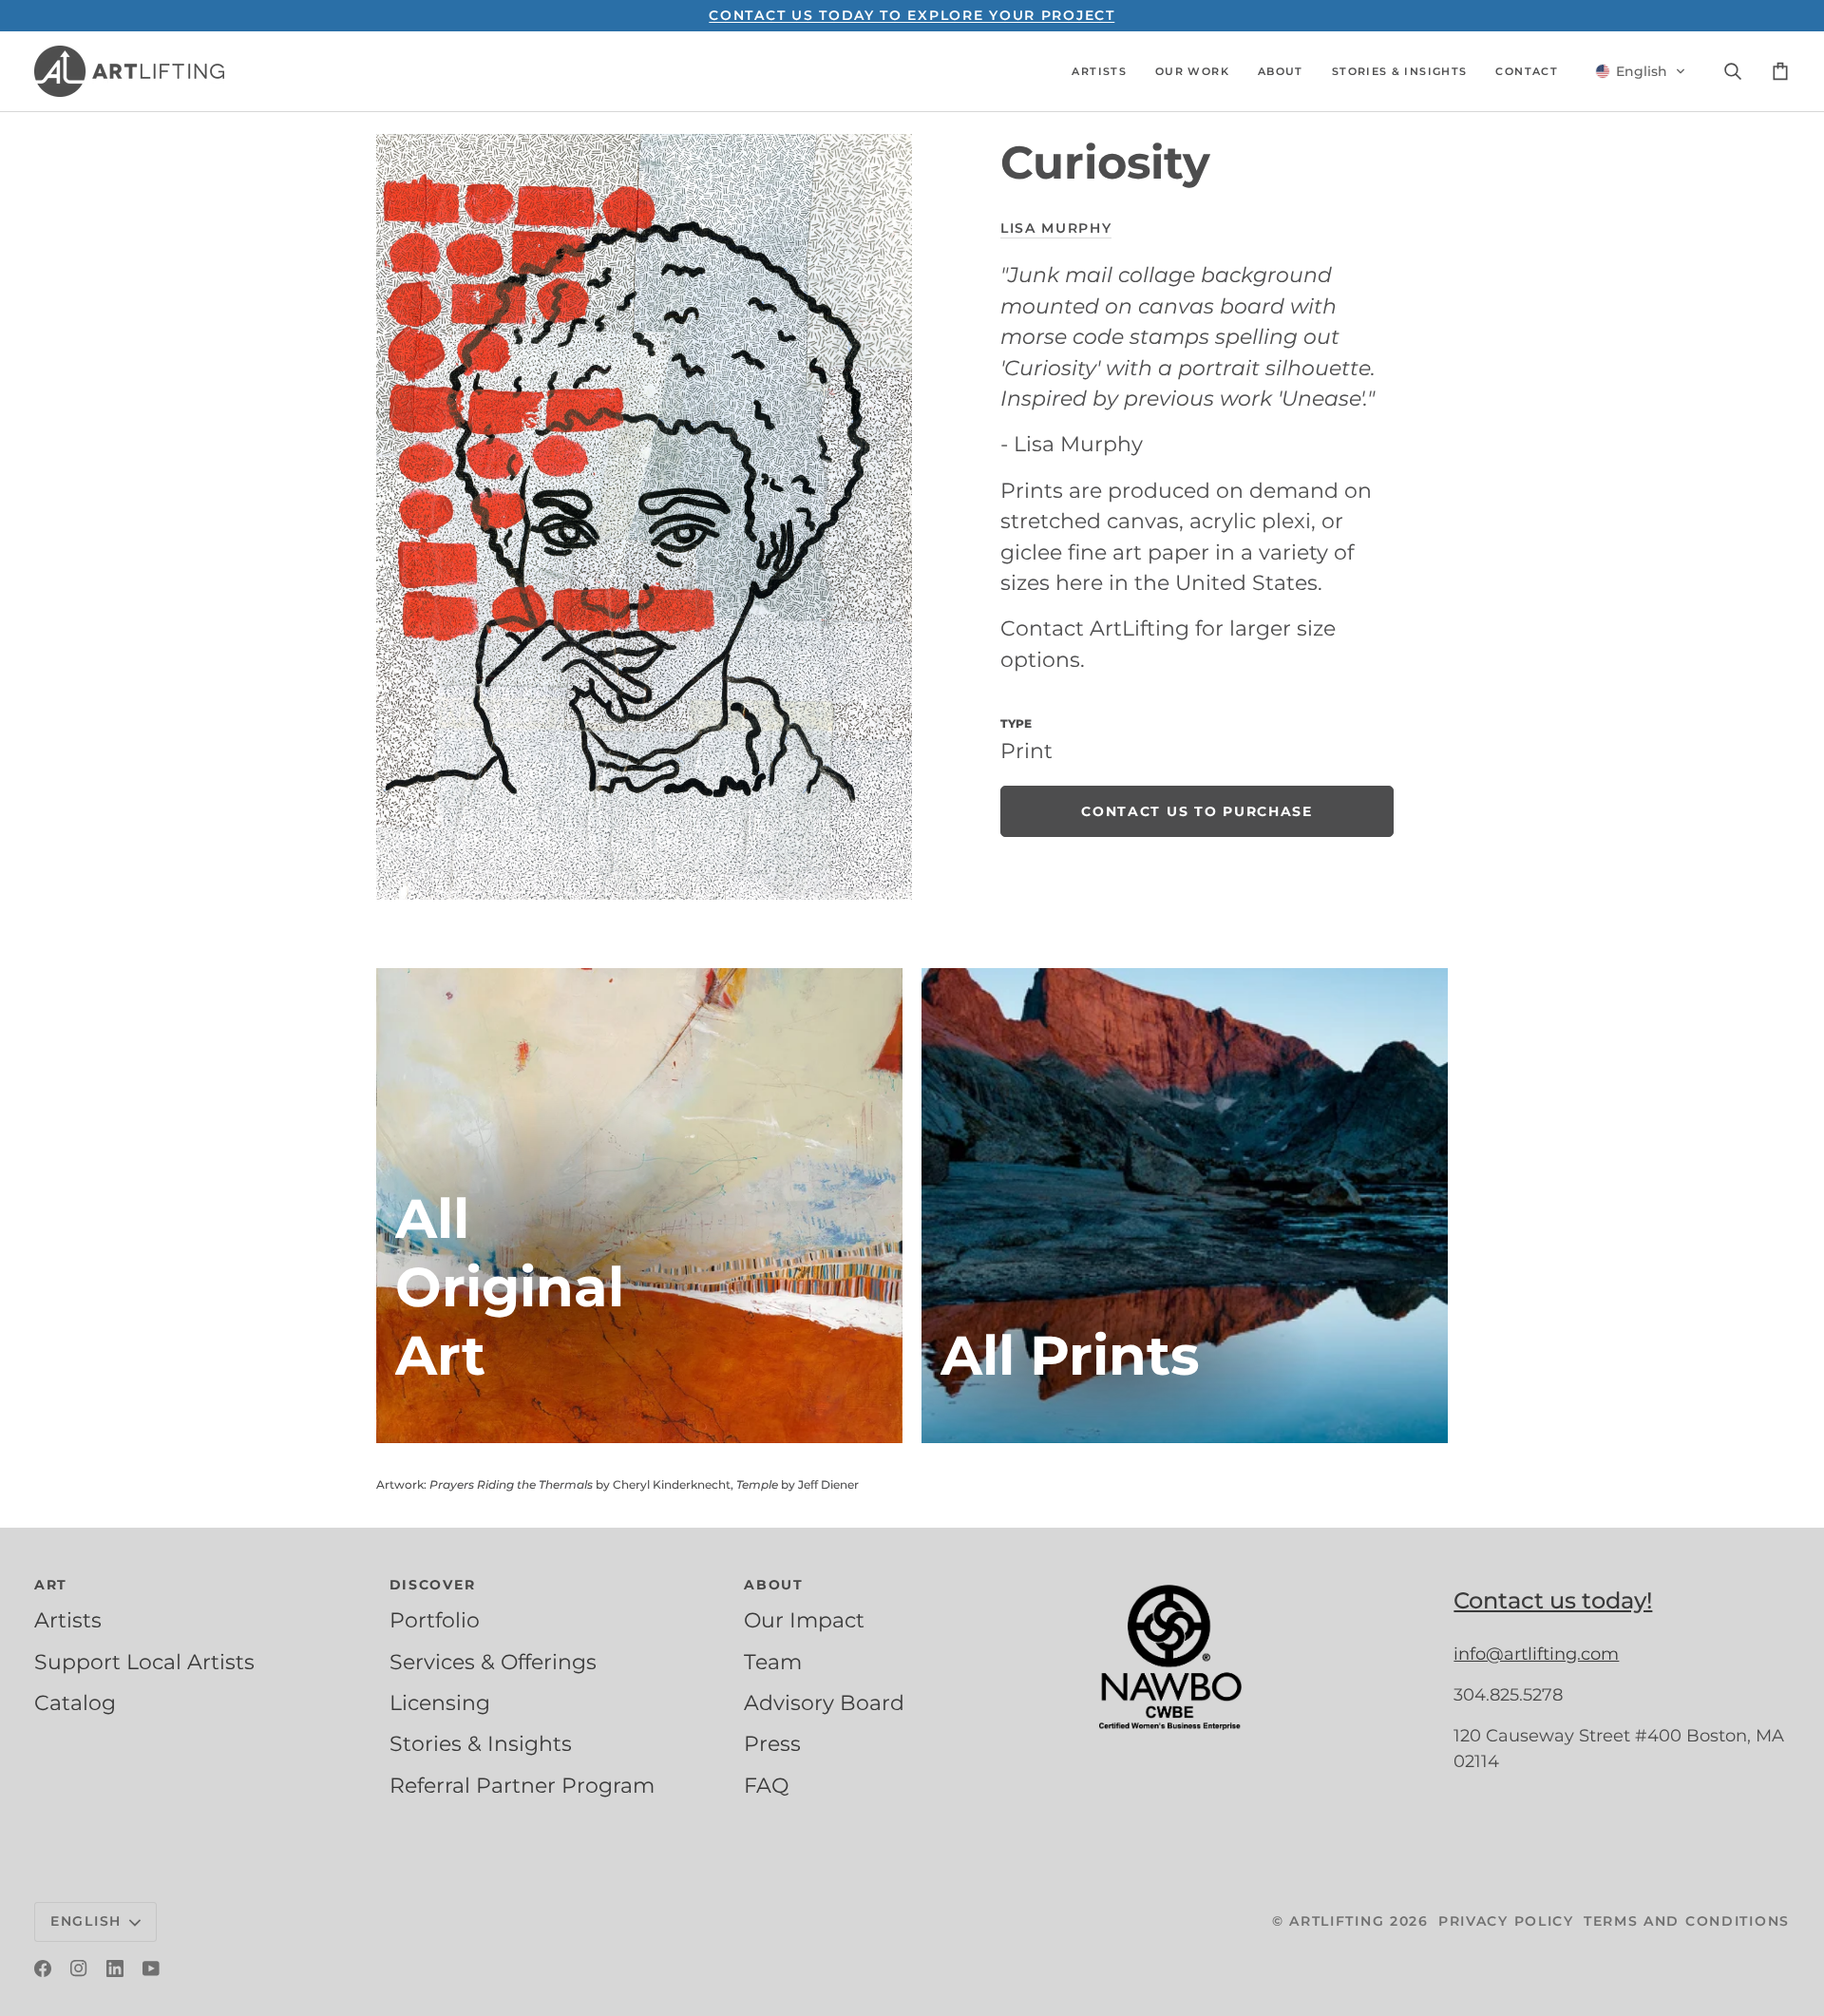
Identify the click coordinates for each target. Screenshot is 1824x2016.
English (86, 1921)
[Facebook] (43, 1968)
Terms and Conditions (1687, 1921)
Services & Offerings (493, 1662)
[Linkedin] (115, 1968)
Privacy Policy (1506, 1921)
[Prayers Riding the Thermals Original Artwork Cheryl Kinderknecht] (639, 1206)
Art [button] (51, 1585)
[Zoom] (644, 517)
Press (772, 1743)
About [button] (774, 1585)
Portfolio (435, 1620)
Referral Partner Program (522, 1785)
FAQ (766, 1785)
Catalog (75, 1702)
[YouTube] (151, 1968)
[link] (1197, 811)
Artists (68, 1620)
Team (773, 1662)
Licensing (440, 1702)
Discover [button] (433, 1585)
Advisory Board (824, 1702)
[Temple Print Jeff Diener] (1185, 1206)
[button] (1099, 71)
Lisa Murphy (1056, 228)
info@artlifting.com (1536, 1654)
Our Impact (804, 1620)
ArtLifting (1337, 1921)
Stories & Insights (481, 1743)
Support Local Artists (144, 1662)
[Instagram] (79, 1968)
